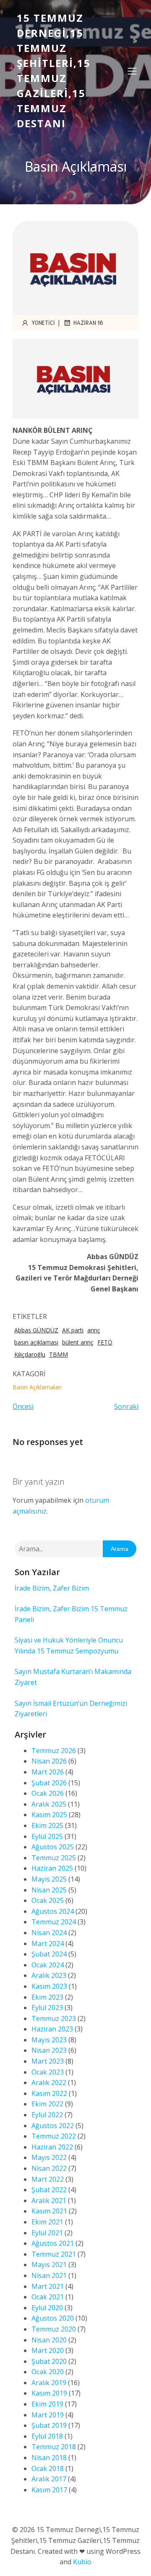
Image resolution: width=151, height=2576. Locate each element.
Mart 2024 (48, 1944)
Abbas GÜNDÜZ (36, 1330)
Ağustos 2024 (53, 1911)
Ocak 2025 (48, 1900)
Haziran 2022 (52, 2147)
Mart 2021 (48, 2286)
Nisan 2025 (49, 1890)
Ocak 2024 (48, 1965)
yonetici (43, 323)
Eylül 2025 (47, 1836)
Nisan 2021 (49, 2275)
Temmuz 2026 (54, 1751)
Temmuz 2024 (54, 1922)
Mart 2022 (48, 2179)
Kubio (82, 2562)
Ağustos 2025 (53, 1847)
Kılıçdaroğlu (30, 1354)
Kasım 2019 (49, 2393)
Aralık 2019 (49, 2383)
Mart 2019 (48, 2415)
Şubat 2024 (49, 1954)
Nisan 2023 (49, 2050)
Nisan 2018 (49, 2458)
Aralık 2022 (49, 2082)
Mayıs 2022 (49, 2157)
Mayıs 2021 (49, 2265)
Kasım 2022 (49, 2093)
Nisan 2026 (49, 1761)
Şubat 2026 (49, 1783)
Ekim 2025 (47, 1825)
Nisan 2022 (49, 2168)
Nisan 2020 (49, 2340)
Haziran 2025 (52, 1868)
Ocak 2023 (48, 2072)
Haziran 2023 (52, 2029)
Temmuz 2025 (54, 1858)
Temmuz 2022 (54, 2136)
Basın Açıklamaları (37, 1387)
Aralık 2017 (49, 2479)
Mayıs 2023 (49, 2040)
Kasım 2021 (49, 2211)
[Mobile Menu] (132, 71)
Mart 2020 (48, 2350)
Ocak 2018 (48, 2468)
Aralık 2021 (49, 2201)
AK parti (73, 1330)
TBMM (59, 1354)
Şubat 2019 (49, 2425)
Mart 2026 (48, 1772)
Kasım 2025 (49, 1815)
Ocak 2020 (48, 2372)
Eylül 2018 (47, 2436)
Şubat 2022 (49, 2190)
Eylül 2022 (47, 2115)
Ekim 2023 (47, 1997)
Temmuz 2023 (54, 2018)
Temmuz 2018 (54, 2447)
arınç (94, 1330)
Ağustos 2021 (53, 2243)
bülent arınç (78, 1342)
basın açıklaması (36, 1342)
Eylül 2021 (47, 2233)
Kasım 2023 (49, 1986)
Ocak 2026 (48, 1793)
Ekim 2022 (47, 2104)
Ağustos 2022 (53, 2126)
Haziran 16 (88, 323)
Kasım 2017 (49, 2490)
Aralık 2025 (49, 1804)
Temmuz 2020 (54, 2329)
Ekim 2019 (47, 2404)
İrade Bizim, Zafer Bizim (52, 1588)
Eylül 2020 (47, 2308)
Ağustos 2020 (53, 2318)
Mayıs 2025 (49, 1879)
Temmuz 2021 (54, 2254)
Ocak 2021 (48, 2297)
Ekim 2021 (47, 2222)
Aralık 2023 (49, 1975)
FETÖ (105, 1342)
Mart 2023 (48, 2061)
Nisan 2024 (49, 1933)
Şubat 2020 (49, 2361)
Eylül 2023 (47, 2008)
